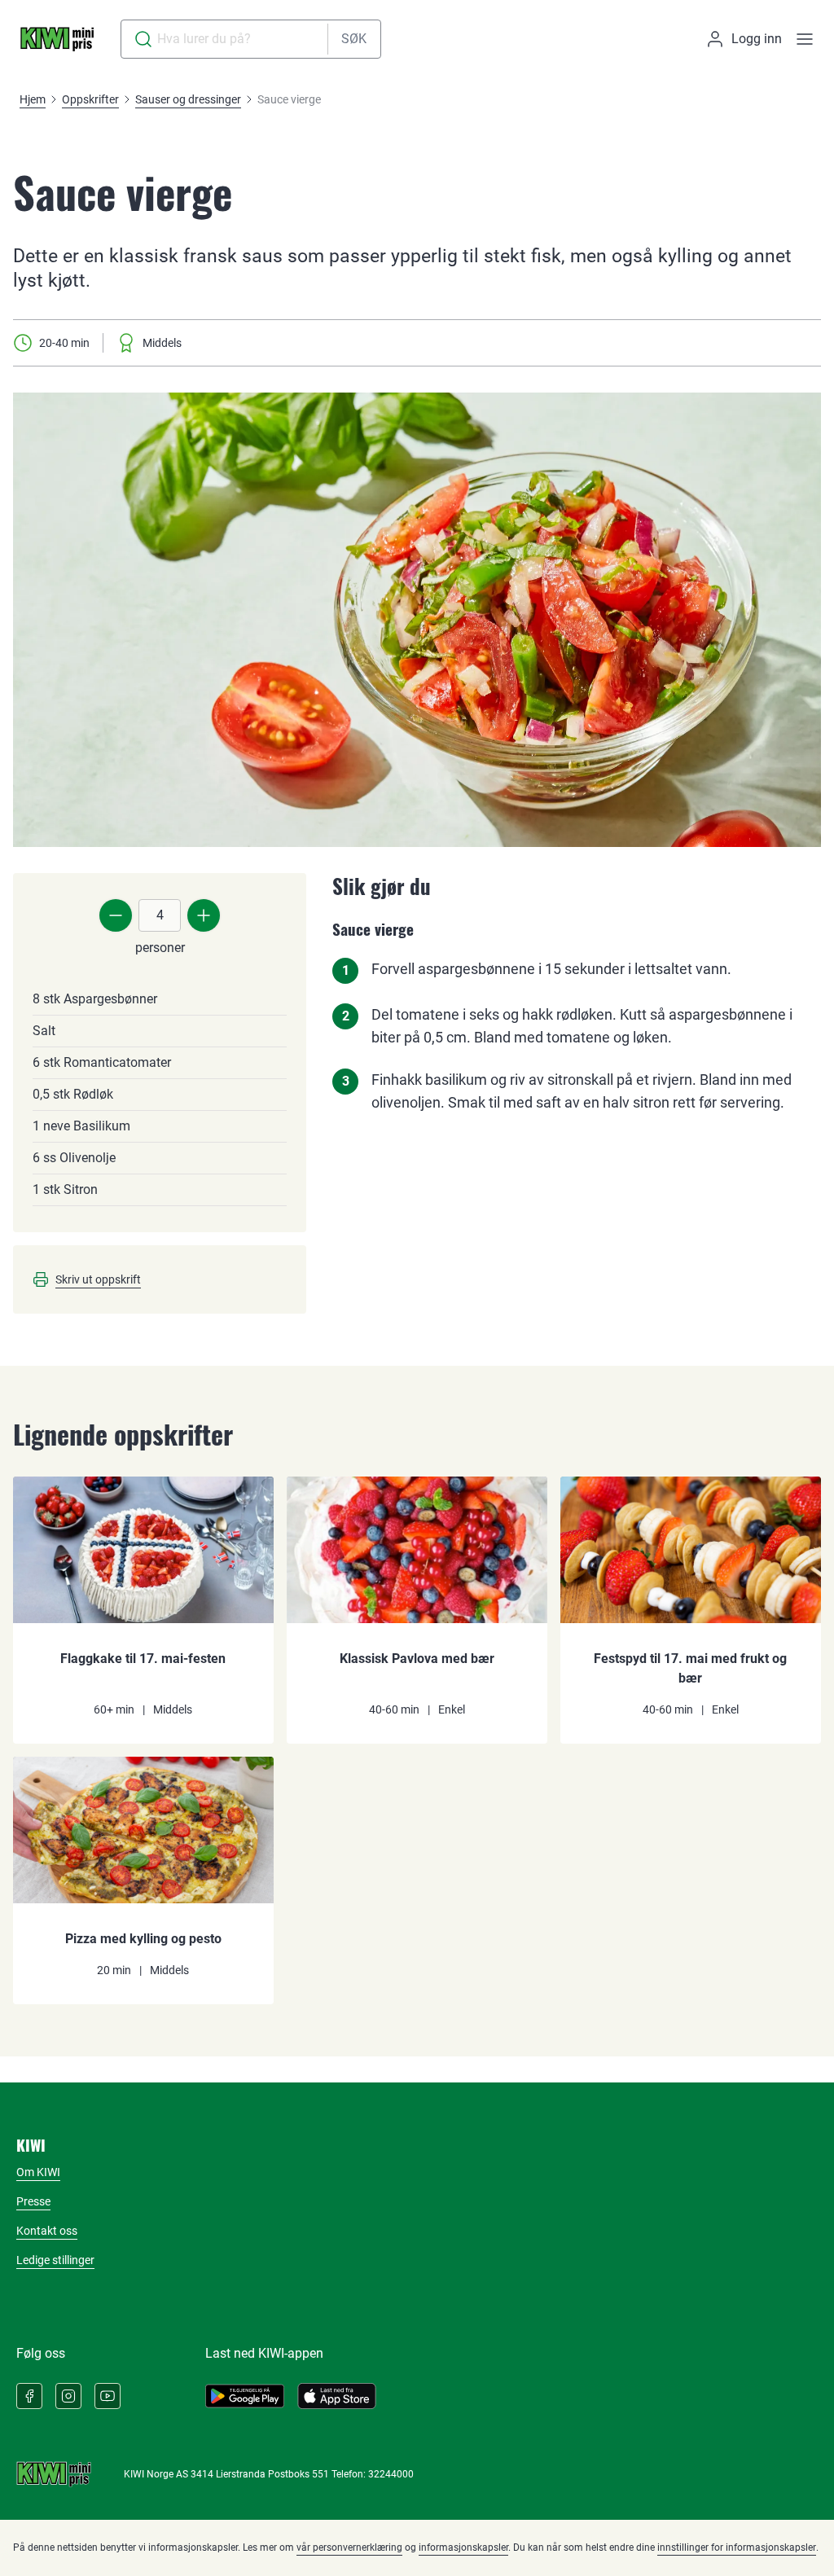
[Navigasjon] (805, 39)
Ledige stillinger (55, 2260)
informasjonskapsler (463, 2547)
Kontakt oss (47, 2231)
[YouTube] (108, 2396)
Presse (33, 2201)
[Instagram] (68, 2396)
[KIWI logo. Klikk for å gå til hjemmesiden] (57, 39)
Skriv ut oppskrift (98, 1279)
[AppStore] (337, 2396)
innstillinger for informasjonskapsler (737, 2547)
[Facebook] (29, 2396)
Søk (354, 39)
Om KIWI (38, 2172)
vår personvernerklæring (349, 2547)
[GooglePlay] (245, 2396)
